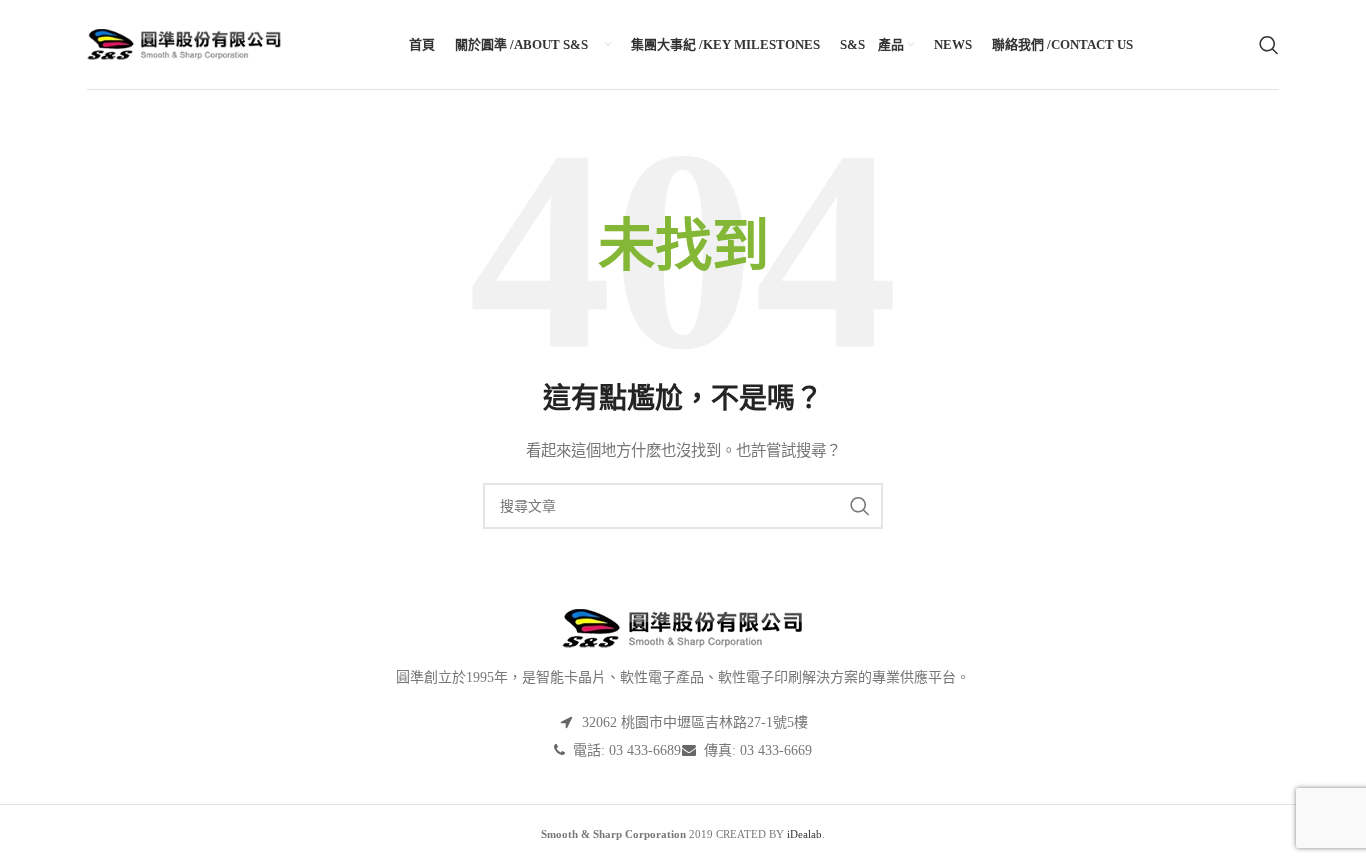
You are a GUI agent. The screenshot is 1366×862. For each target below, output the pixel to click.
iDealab (804, 834)
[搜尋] (1269, 45)
